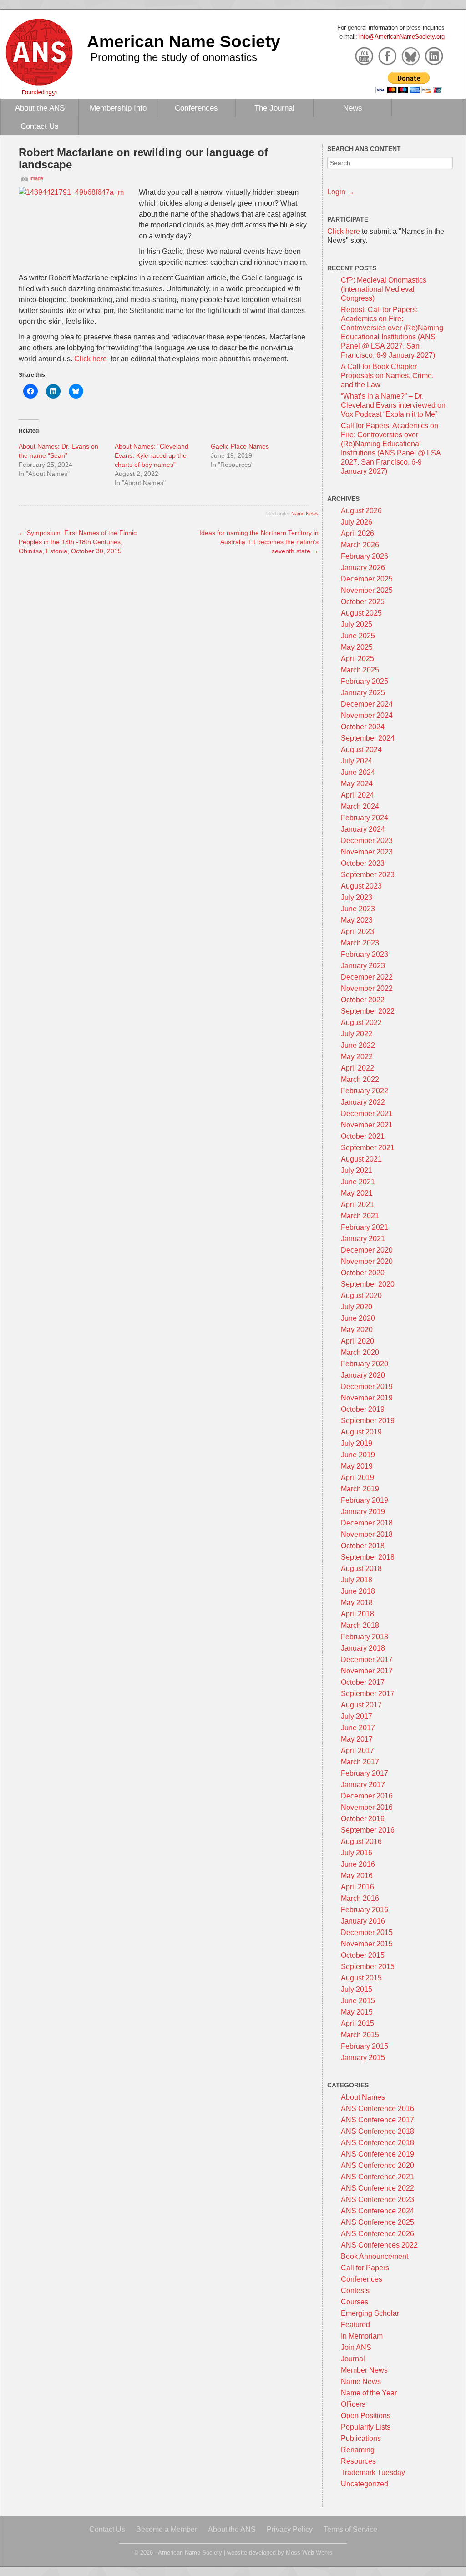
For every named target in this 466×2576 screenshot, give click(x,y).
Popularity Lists (366, 2427)
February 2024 (365, 818)
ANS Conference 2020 (377, 2165)
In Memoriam (362, 2336)
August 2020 (361, 1296)
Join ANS (356, 2347)
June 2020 (358, 1318)
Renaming (358, 2450)
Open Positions (366, 2416)
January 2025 (363, 693)
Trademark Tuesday (373, 2472)
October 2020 (363, 1273)
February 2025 (365, 681)
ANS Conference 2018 (377, 2131)
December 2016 (367, 1796)
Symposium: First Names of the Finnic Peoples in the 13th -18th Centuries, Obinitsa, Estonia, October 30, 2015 (78, 542)
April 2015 (357, 2023)
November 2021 (367, 1125)
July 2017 (357, 1716)
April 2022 (357, 1068)
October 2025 (363, 602)
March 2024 (360, 806)
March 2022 (360, 1079)
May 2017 (357, 1739)
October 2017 (363, 1682)
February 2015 (365, 2046)
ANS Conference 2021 (377, 2177)
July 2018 (357, 1580)
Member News (364, 2370)
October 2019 (363, 1409)
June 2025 (358, 636)
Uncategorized (365, 2484)
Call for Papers (365, 2268)
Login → (341, 192)
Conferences (196, 108)
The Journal (274, 108)
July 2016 (357, 1853)
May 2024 (357, 784)
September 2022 (368, 1011)
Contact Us (40, 126)
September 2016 (368, 1830)
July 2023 (357, 897)
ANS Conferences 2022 (379, 2245)
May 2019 (357, 1466)
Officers (353, 2404)
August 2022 (361, 1023)
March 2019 (360, 1489)
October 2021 (363, 1136)
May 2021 (357, 1193)
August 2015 (361, 1978)
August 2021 (361, 1159)
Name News (305, 514)
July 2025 (357, 624)
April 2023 (357, 932)
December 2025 (367, 579)
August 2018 (361, 1568)
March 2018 (360, 1625)
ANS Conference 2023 (377, 2200)
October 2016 (363, 1819)
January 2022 (363, 1102)
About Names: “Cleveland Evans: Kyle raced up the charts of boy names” (152, 455)
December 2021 (367, 1114)
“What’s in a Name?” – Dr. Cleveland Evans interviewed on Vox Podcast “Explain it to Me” (393, 405)
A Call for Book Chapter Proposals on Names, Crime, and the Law (387, 376)
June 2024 (358, 772)
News (353, 108)
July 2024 (357, 761)
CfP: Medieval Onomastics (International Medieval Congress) (384, 289)
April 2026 (357, 533)
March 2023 (360, 943)
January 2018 (363, 1648)
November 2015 (367, 1944)
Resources (358, 2461)
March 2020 (360, 1352)
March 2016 (360, 1898)
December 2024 (367, 704)
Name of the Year (369, 2393)
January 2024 (363, 829)
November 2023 (367, 852)
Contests (355, 2291)
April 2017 (357, 1750)
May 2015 (357, 2012)
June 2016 (358, 1864)
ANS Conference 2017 (377, 2120)
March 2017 (360, 1762)
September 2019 (368, 1421)
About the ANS (40, 108)
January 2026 (363, 568)
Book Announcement (375, 2256)
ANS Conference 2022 (377, 2188)
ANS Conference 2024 (377, 2211)
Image (36, 178)
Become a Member (167, 2529)
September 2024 (368, 738)
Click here (91, 359)
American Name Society (184, 41)
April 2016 (357, 1887)
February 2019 (365, 1500)
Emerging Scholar (370, 2313)
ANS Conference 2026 (377, 2234)
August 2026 (361, 511)
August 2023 (361, 886)
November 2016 (367, 1807)
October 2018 (363, 1546)
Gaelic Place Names (240, 446)
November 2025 (367, 590)
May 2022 (357, 1057)
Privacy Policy (290, 2529)
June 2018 (358, 1591)
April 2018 (357, 1614)
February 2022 (365, 1091)
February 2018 (365, 1637)
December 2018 (367, 1523)
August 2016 (361, 1841)
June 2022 (358, 1045)
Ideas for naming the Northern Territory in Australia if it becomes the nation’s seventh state (259, 542)
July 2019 (357, 1443)
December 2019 (367, 1386)
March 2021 (360, 1216)
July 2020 (357, 1307)
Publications (361, 2438)
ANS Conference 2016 (377, 2109)
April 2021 (357, 1205)
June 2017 (358, 1728)
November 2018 (367, 1534)
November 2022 (367, 988)
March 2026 (360, 545)
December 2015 (367, 1932)
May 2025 (357, 647)
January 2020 (363, 1375)
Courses (355, 2302)
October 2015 (363, 1955)
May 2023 (357, 920)
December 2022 (367, 977)
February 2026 (365, 556)
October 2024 (363, 727)
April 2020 (357, 1341)
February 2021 (365, 1227)
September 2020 (368, 1284)
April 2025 (357, 659)
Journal (353, 2359)
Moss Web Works (309, 2553)
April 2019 (357, 1477)
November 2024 (367, 715)
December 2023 (367, 841)
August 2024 (361, 750)
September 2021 (368, 1148)
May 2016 (357, 1876)
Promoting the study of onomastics (174, 57)
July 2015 (357, 1989)
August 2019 (361, 1432)
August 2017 (361, 1705)
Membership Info (118, 108)
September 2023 (368, 875)
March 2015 (360, 2035)
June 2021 (358, 1182)
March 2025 (360, 670)
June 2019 (358, 1455)
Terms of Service (350, 2529)
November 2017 (367, 1671)
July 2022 (357, 1034)
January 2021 (363, 1239)
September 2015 (368, 1967)
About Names (363, 2097)
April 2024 (357, 795)
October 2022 (363, 1000)
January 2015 (363, 2058)
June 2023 (358, 909)
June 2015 (358, 2001)
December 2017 (367, 1659)
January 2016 (363, 1921)
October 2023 (363, 863)
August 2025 (361, 613)
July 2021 (357, 1170)
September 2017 (368, 1694)
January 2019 (363, 1512)
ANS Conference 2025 (377, 2222)
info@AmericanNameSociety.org (402, 37)
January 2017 (363, 1785)
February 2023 (365, 954)
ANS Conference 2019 (377, 2154)
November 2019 (367, 1398)
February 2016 (365, 1910)
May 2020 (357, 1330)
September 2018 (368, 1557)
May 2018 (357, 1603)
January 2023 (363, 966)
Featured (355, 2325)
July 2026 (357, 522)
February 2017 (365, 1773)
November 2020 (367, 1261)
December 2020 (367, 1250)
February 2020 (365, 1364)
